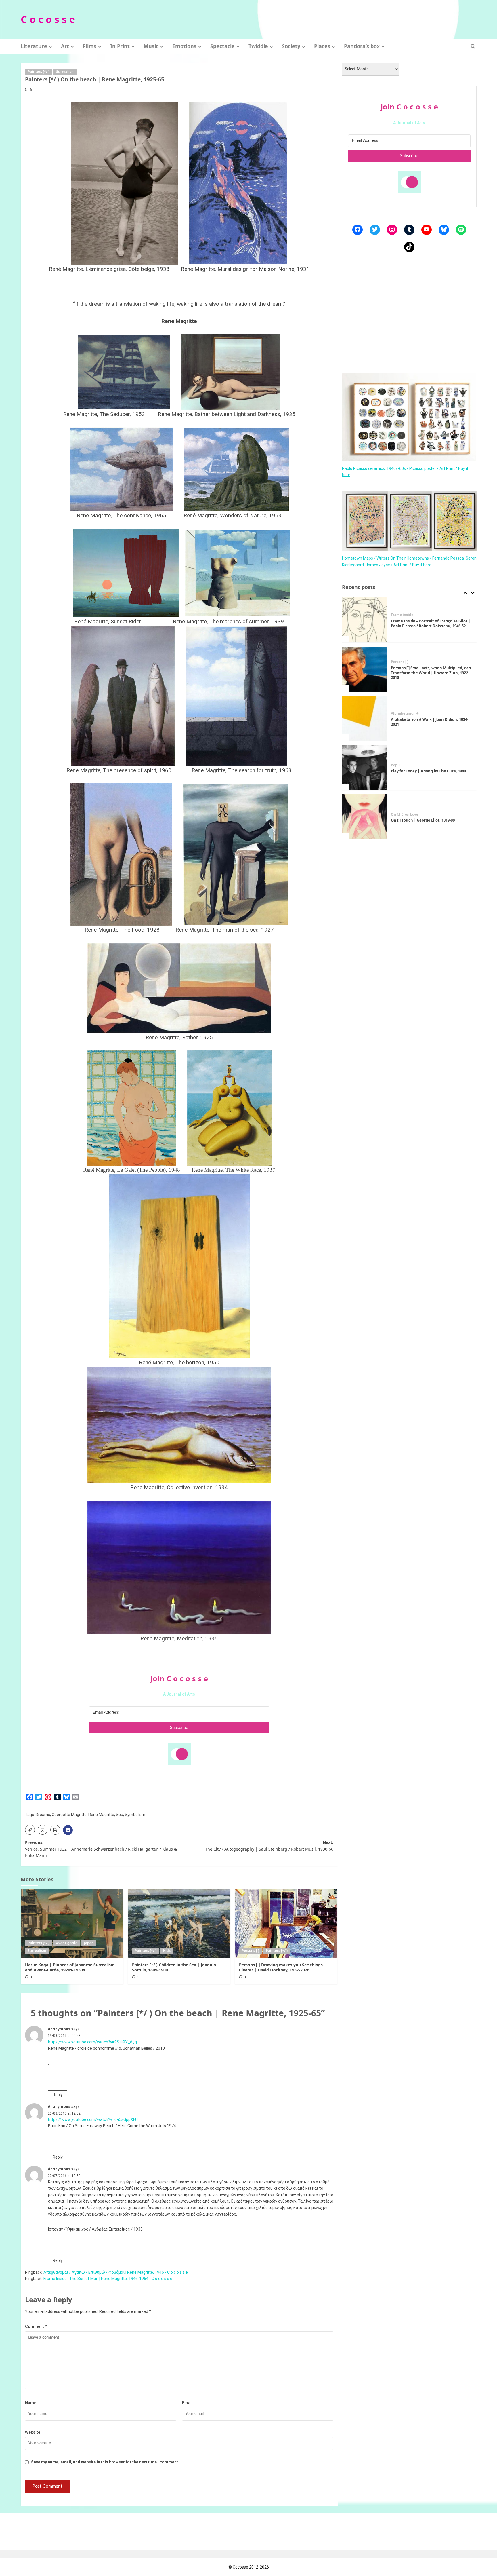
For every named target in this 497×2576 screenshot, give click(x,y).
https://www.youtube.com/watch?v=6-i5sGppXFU (93, 2119)
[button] (473, 46)
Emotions (184, 46)
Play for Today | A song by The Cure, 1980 (428, 722)
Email (187, 2403)
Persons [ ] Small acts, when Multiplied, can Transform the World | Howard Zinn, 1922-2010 (431, 624)
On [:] (395, 765)
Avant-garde (67, 1943)
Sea (120, 1815)
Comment (36, 2326)
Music (151, 46)
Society (291, 46)
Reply (58, 2095)
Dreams (43, 1815)
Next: (269, 1845)
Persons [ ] (250, 1951)
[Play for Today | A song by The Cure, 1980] (364, 718)
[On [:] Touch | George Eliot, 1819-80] (364, 768)
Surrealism (65, 72)
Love (414, 765)
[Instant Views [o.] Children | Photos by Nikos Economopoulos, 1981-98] (364, 817)
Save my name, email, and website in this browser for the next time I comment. (105, 2462)
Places (322, 46)
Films (90, 46)
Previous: (101, 1849)
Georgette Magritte (69, 1815)
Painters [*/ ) (39, 72)
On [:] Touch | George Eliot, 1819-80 (423, 771)
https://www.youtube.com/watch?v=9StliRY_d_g (92, 2042)
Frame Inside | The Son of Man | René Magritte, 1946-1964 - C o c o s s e (108, 2279)
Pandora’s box (362, 46)
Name (31, 2403)
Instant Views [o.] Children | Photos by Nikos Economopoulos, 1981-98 (426, 820)
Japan (89, 1943)
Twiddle (258, 46)
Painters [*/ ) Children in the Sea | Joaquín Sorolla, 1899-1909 (174, 1967)
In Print (120, 46)
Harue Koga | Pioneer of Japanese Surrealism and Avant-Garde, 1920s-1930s (70, 1967)
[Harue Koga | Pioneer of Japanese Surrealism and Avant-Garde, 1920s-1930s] (72, 1924)
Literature (34, 46)
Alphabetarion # (405, 664)
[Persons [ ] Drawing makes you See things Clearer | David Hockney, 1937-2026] (286, 1924)
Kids (167, 1951)
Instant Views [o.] (406, 812)
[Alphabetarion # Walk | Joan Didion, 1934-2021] (364, 669)
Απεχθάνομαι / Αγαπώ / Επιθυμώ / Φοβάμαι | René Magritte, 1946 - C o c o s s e (116, 2272)
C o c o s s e (48, 19)
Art (65, 46)
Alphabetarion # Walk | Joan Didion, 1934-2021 (430, 673)
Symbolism (135, 1815)
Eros (405, 765)
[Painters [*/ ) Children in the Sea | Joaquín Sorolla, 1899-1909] (179, 1924)
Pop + (396, 716)
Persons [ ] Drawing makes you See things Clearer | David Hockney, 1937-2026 (281, 1967)
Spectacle (222, 46)
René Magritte (101, 1815)
